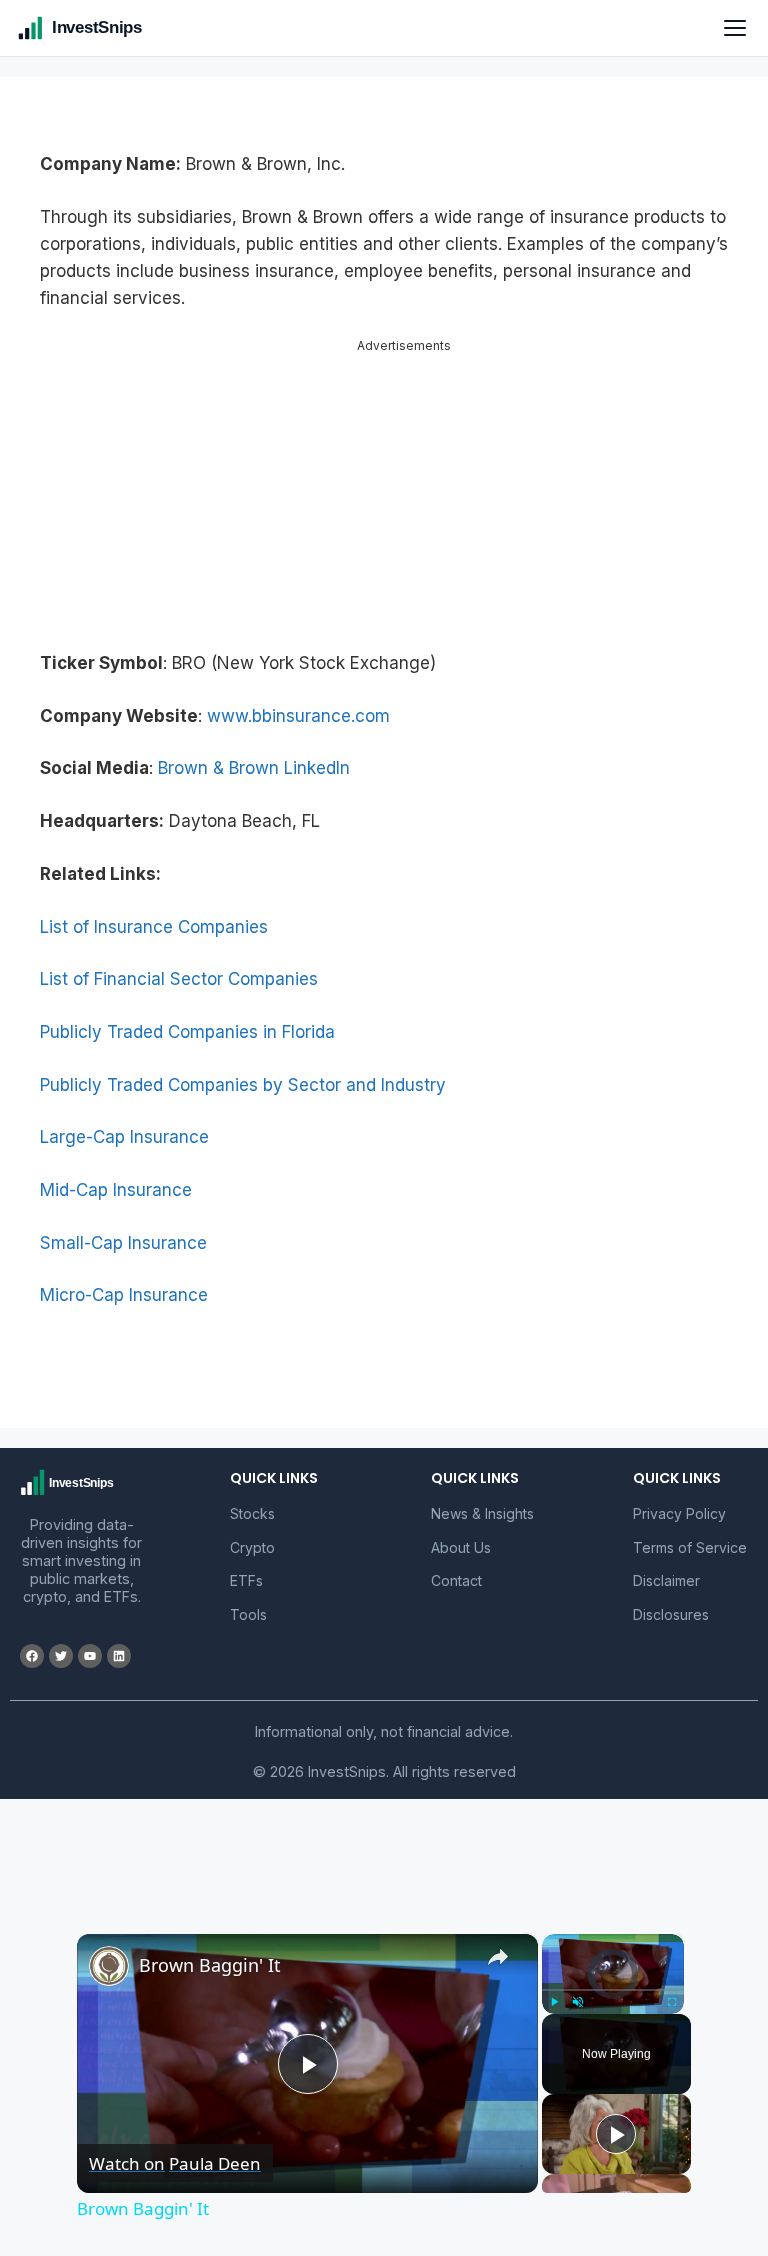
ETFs (246, 1580)
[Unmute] (578, 2002)
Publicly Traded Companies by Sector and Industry (243, 1085)
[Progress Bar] (613, 1990)
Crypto (252, 1547)
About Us (461, 1547)
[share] (498, 1957)
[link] (109, 1966)
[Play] (554, 2002)
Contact (456, 1580)
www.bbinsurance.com (298, 716)
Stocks (252, 1513)
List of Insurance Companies (154, 927)
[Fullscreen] (672, 2002)
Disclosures (671, 1614)
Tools (248, 1614)
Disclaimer (666, 1580)
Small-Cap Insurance (123, 1243)
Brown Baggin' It (210, 1965)
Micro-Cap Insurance (124, 1295)
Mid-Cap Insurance (116, 1190)
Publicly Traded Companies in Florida (187, 1032)
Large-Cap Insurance (124, 1137)
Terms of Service (690, 1547)
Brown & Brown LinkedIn (254, 768)
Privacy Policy (679, 1513)
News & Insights (482, 1513)
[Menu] (735, 28)
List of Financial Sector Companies (179, 979)
